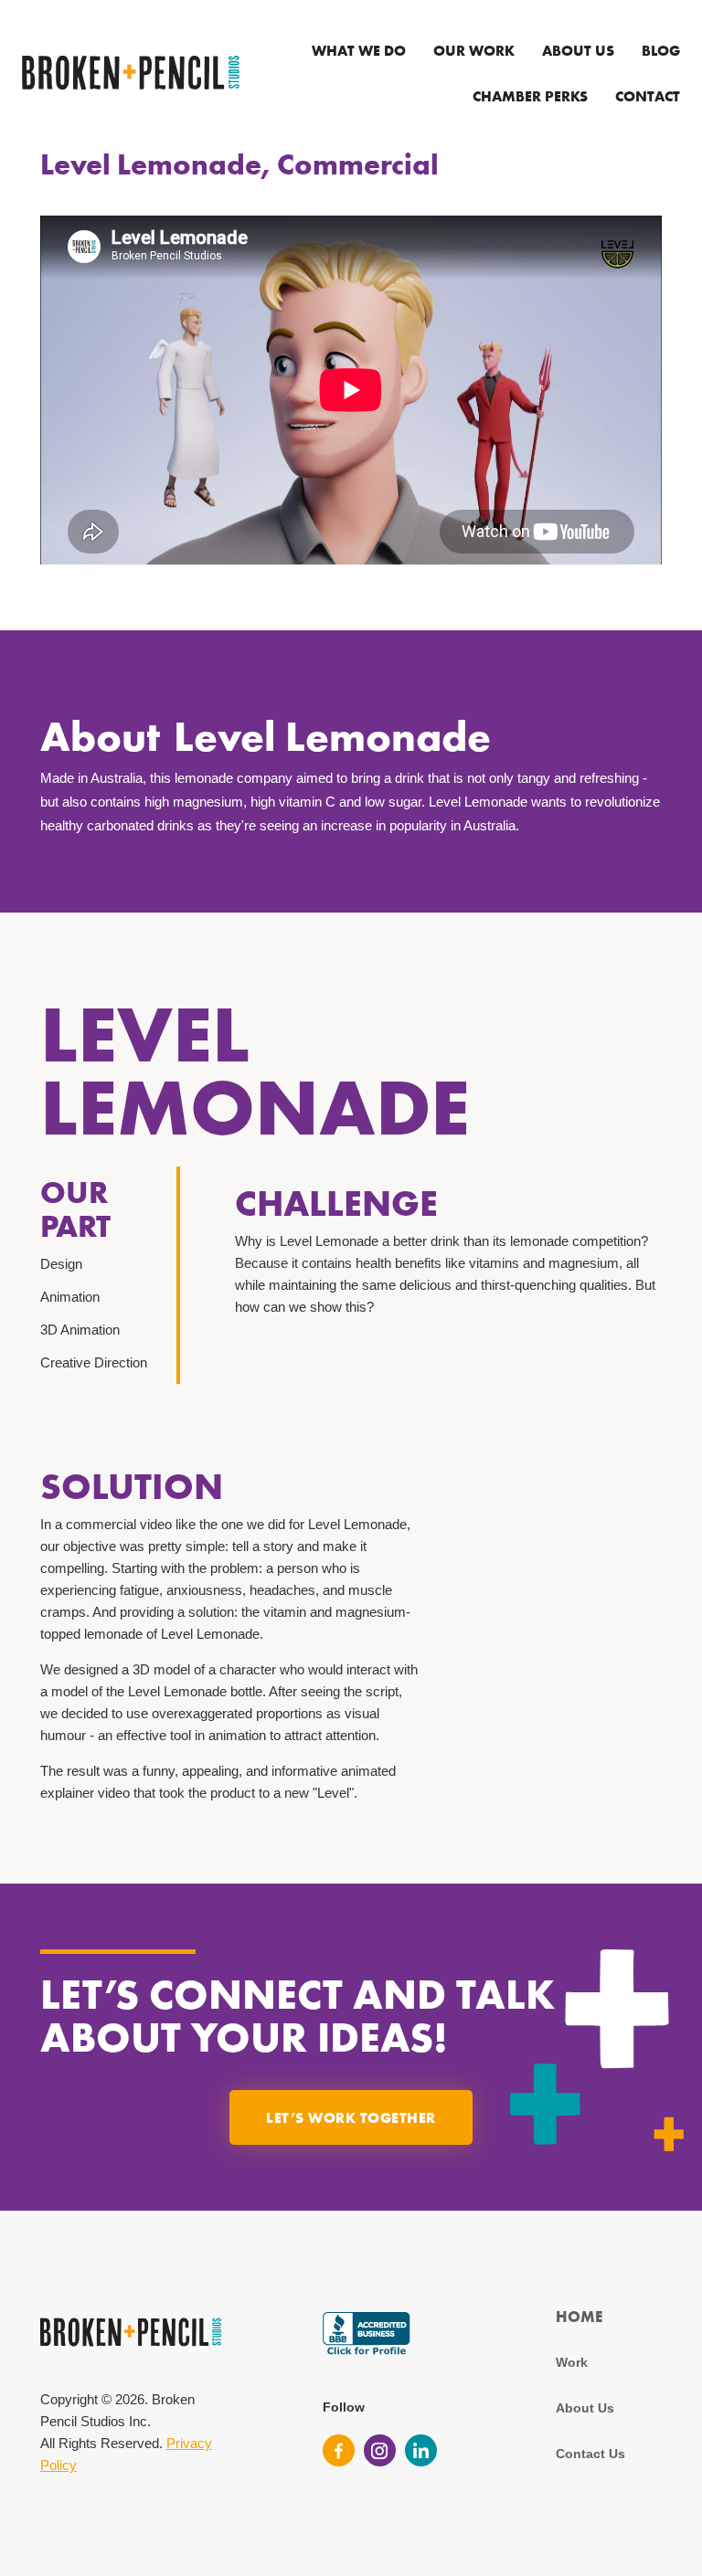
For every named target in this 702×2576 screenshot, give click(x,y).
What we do (359, 50)
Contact (648, 96)
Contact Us (590, 2454)
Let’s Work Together (351, 2117)
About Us (578, 50)
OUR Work (474, 50)
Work (572, 2362)
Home (579, 2316)
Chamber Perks (530, 96)
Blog (661, 50)
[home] (131, 73)
